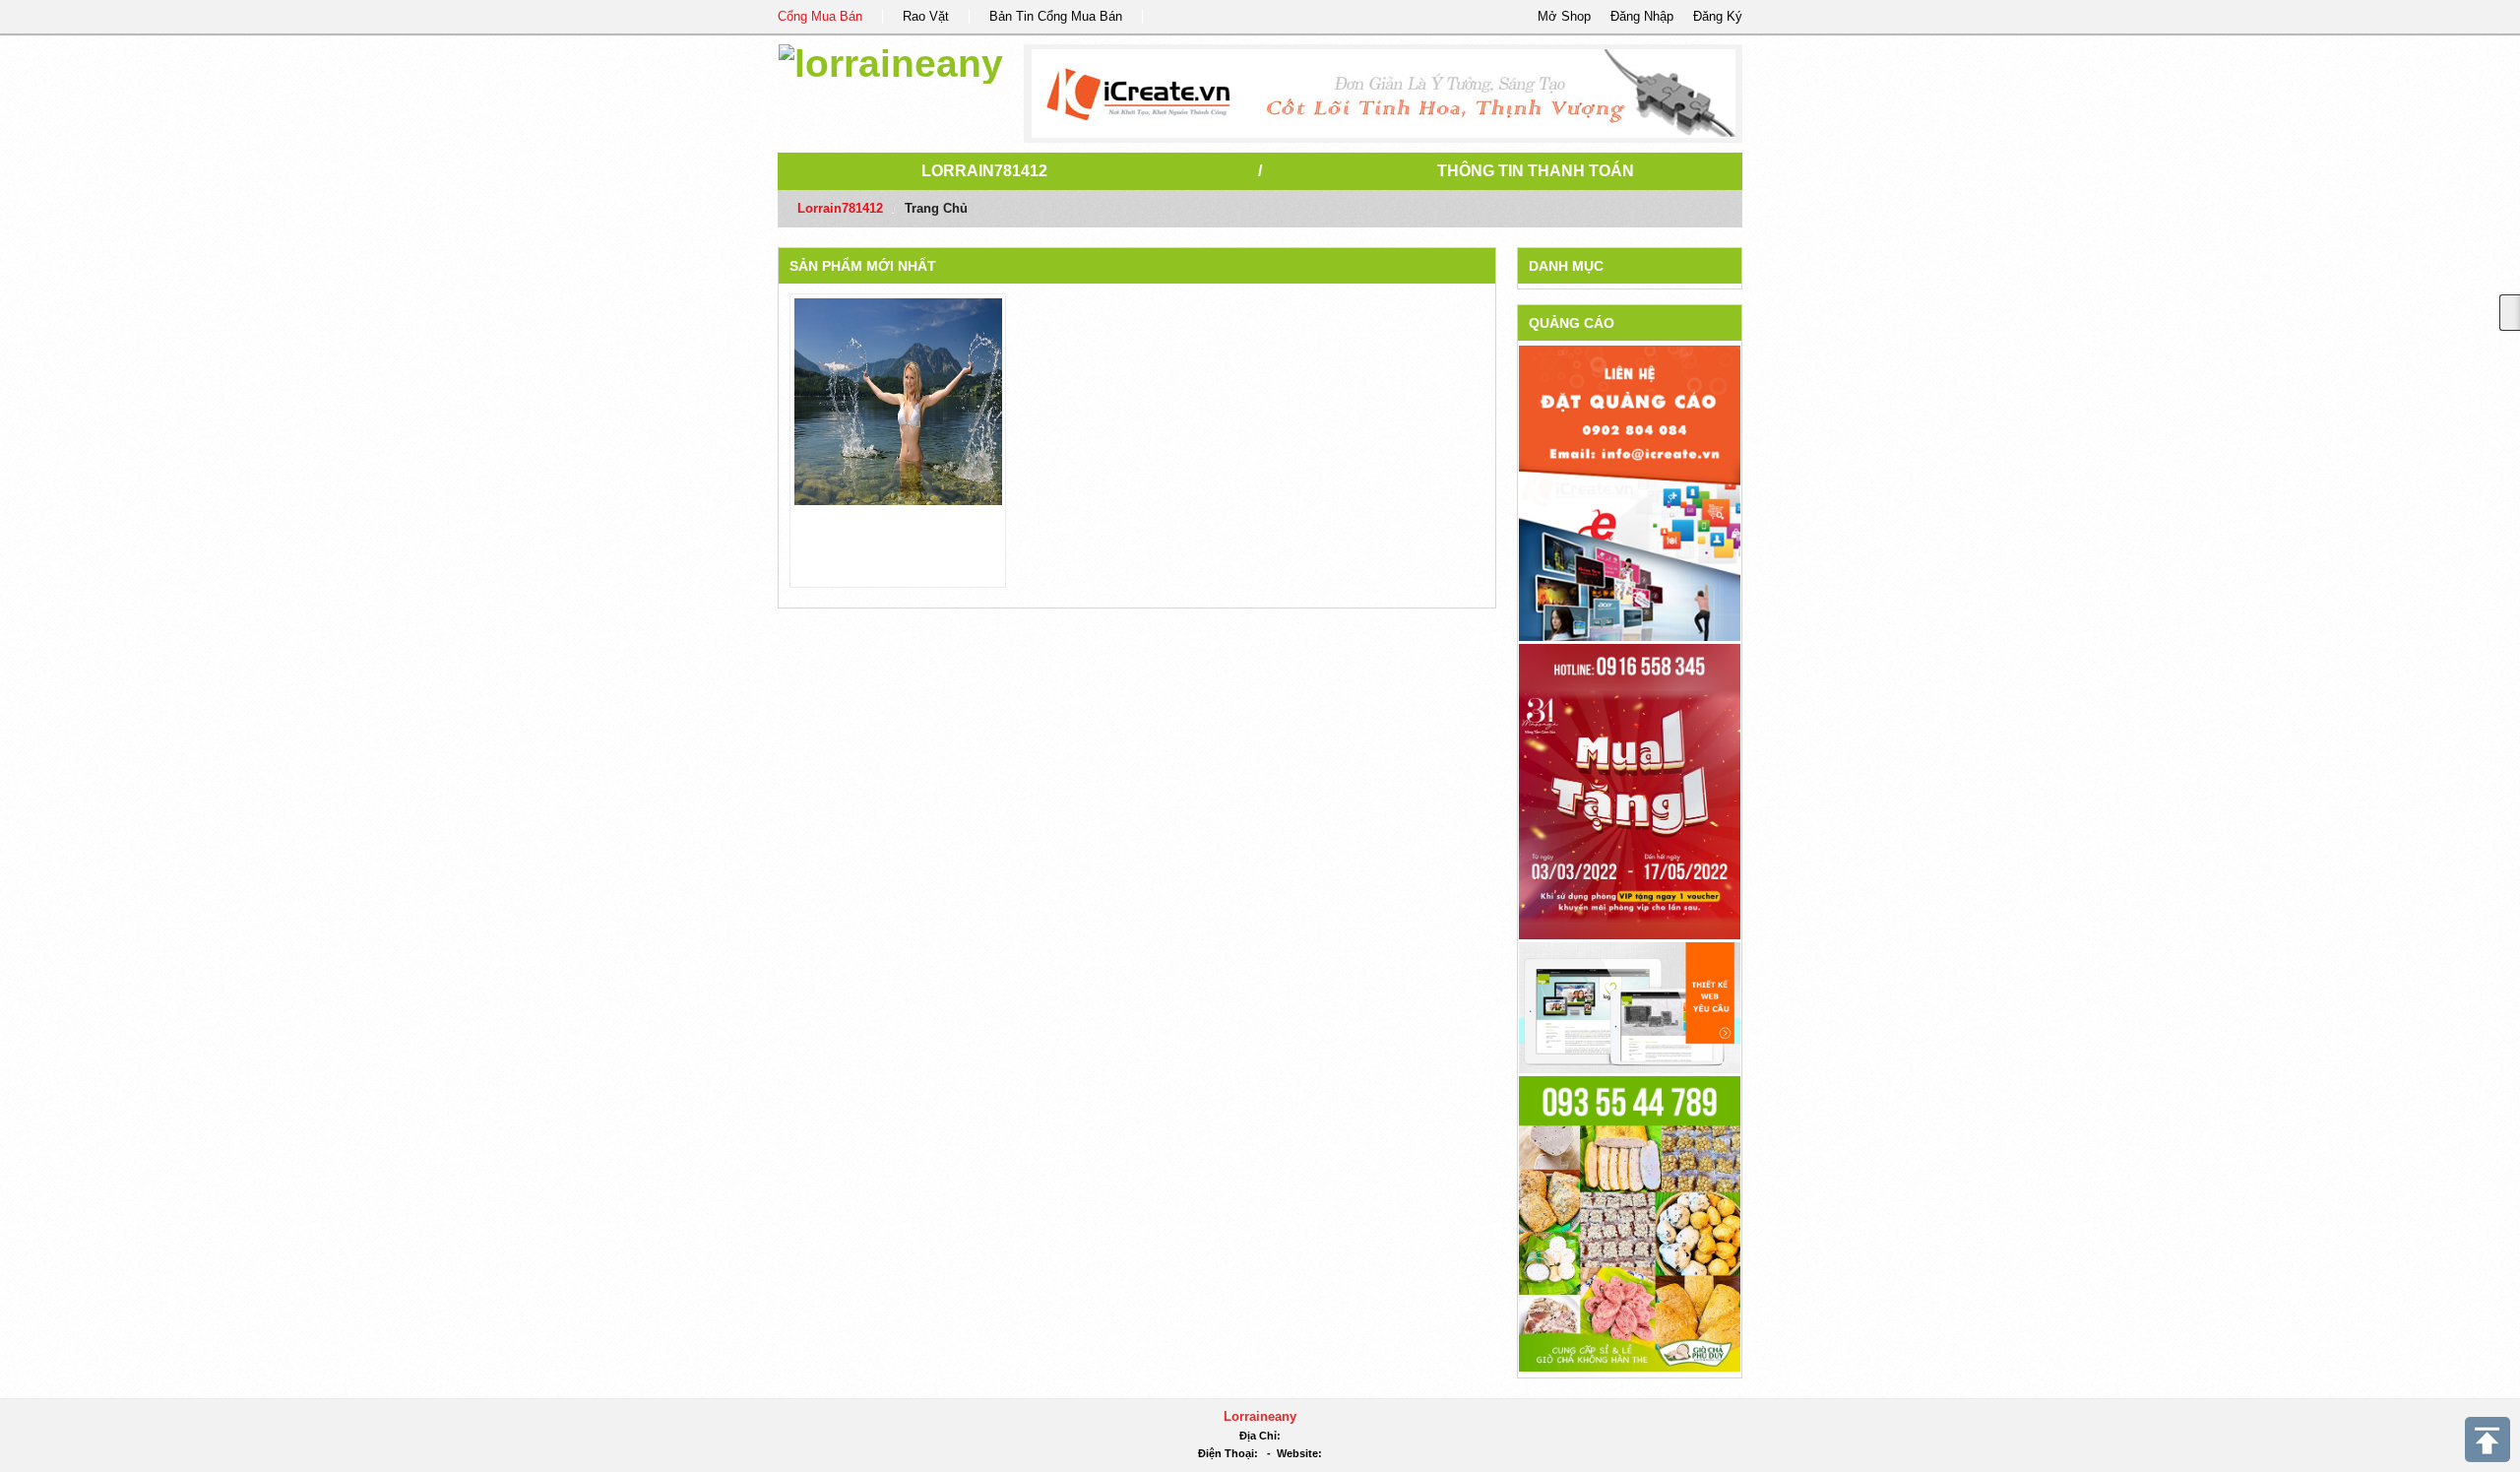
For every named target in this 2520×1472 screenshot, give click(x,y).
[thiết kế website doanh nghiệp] (1630, 1007)
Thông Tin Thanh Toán (1536, 171)
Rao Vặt (926, 16)
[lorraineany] (891, 61)
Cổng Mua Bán (820, 16)
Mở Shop (1564, 16)
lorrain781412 (984, 171)
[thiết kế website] (1384, 94)
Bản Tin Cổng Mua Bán (1056, 16)
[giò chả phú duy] (1630, 1222)
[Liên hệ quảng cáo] (1630, 492)
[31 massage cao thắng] (1630, 790)
